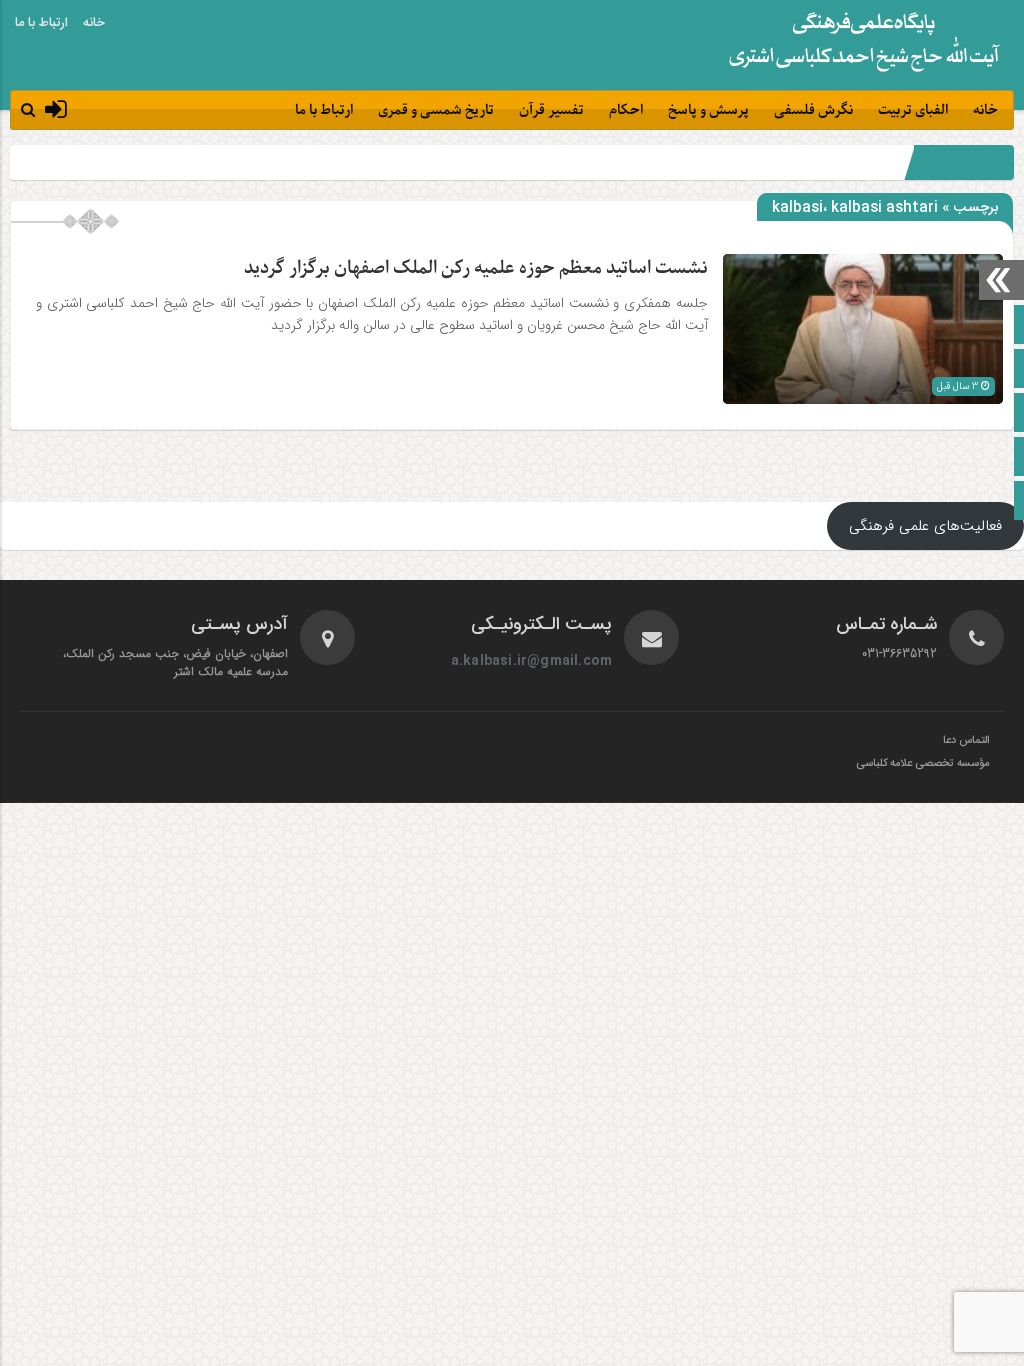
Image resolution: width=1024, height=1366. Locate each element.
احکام (626, 110)
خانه (94, 23)
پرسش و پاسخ (708, 110)
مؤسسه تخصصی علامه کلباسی (922, 764)
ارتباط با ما (41, 23)
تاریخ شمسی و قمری (436, 110)
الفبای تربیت (913, 110)
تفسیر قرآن (551, 110)
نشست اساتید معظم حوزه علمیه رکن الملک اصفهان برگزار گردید (476, 268)
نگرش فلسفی (813, 110)
